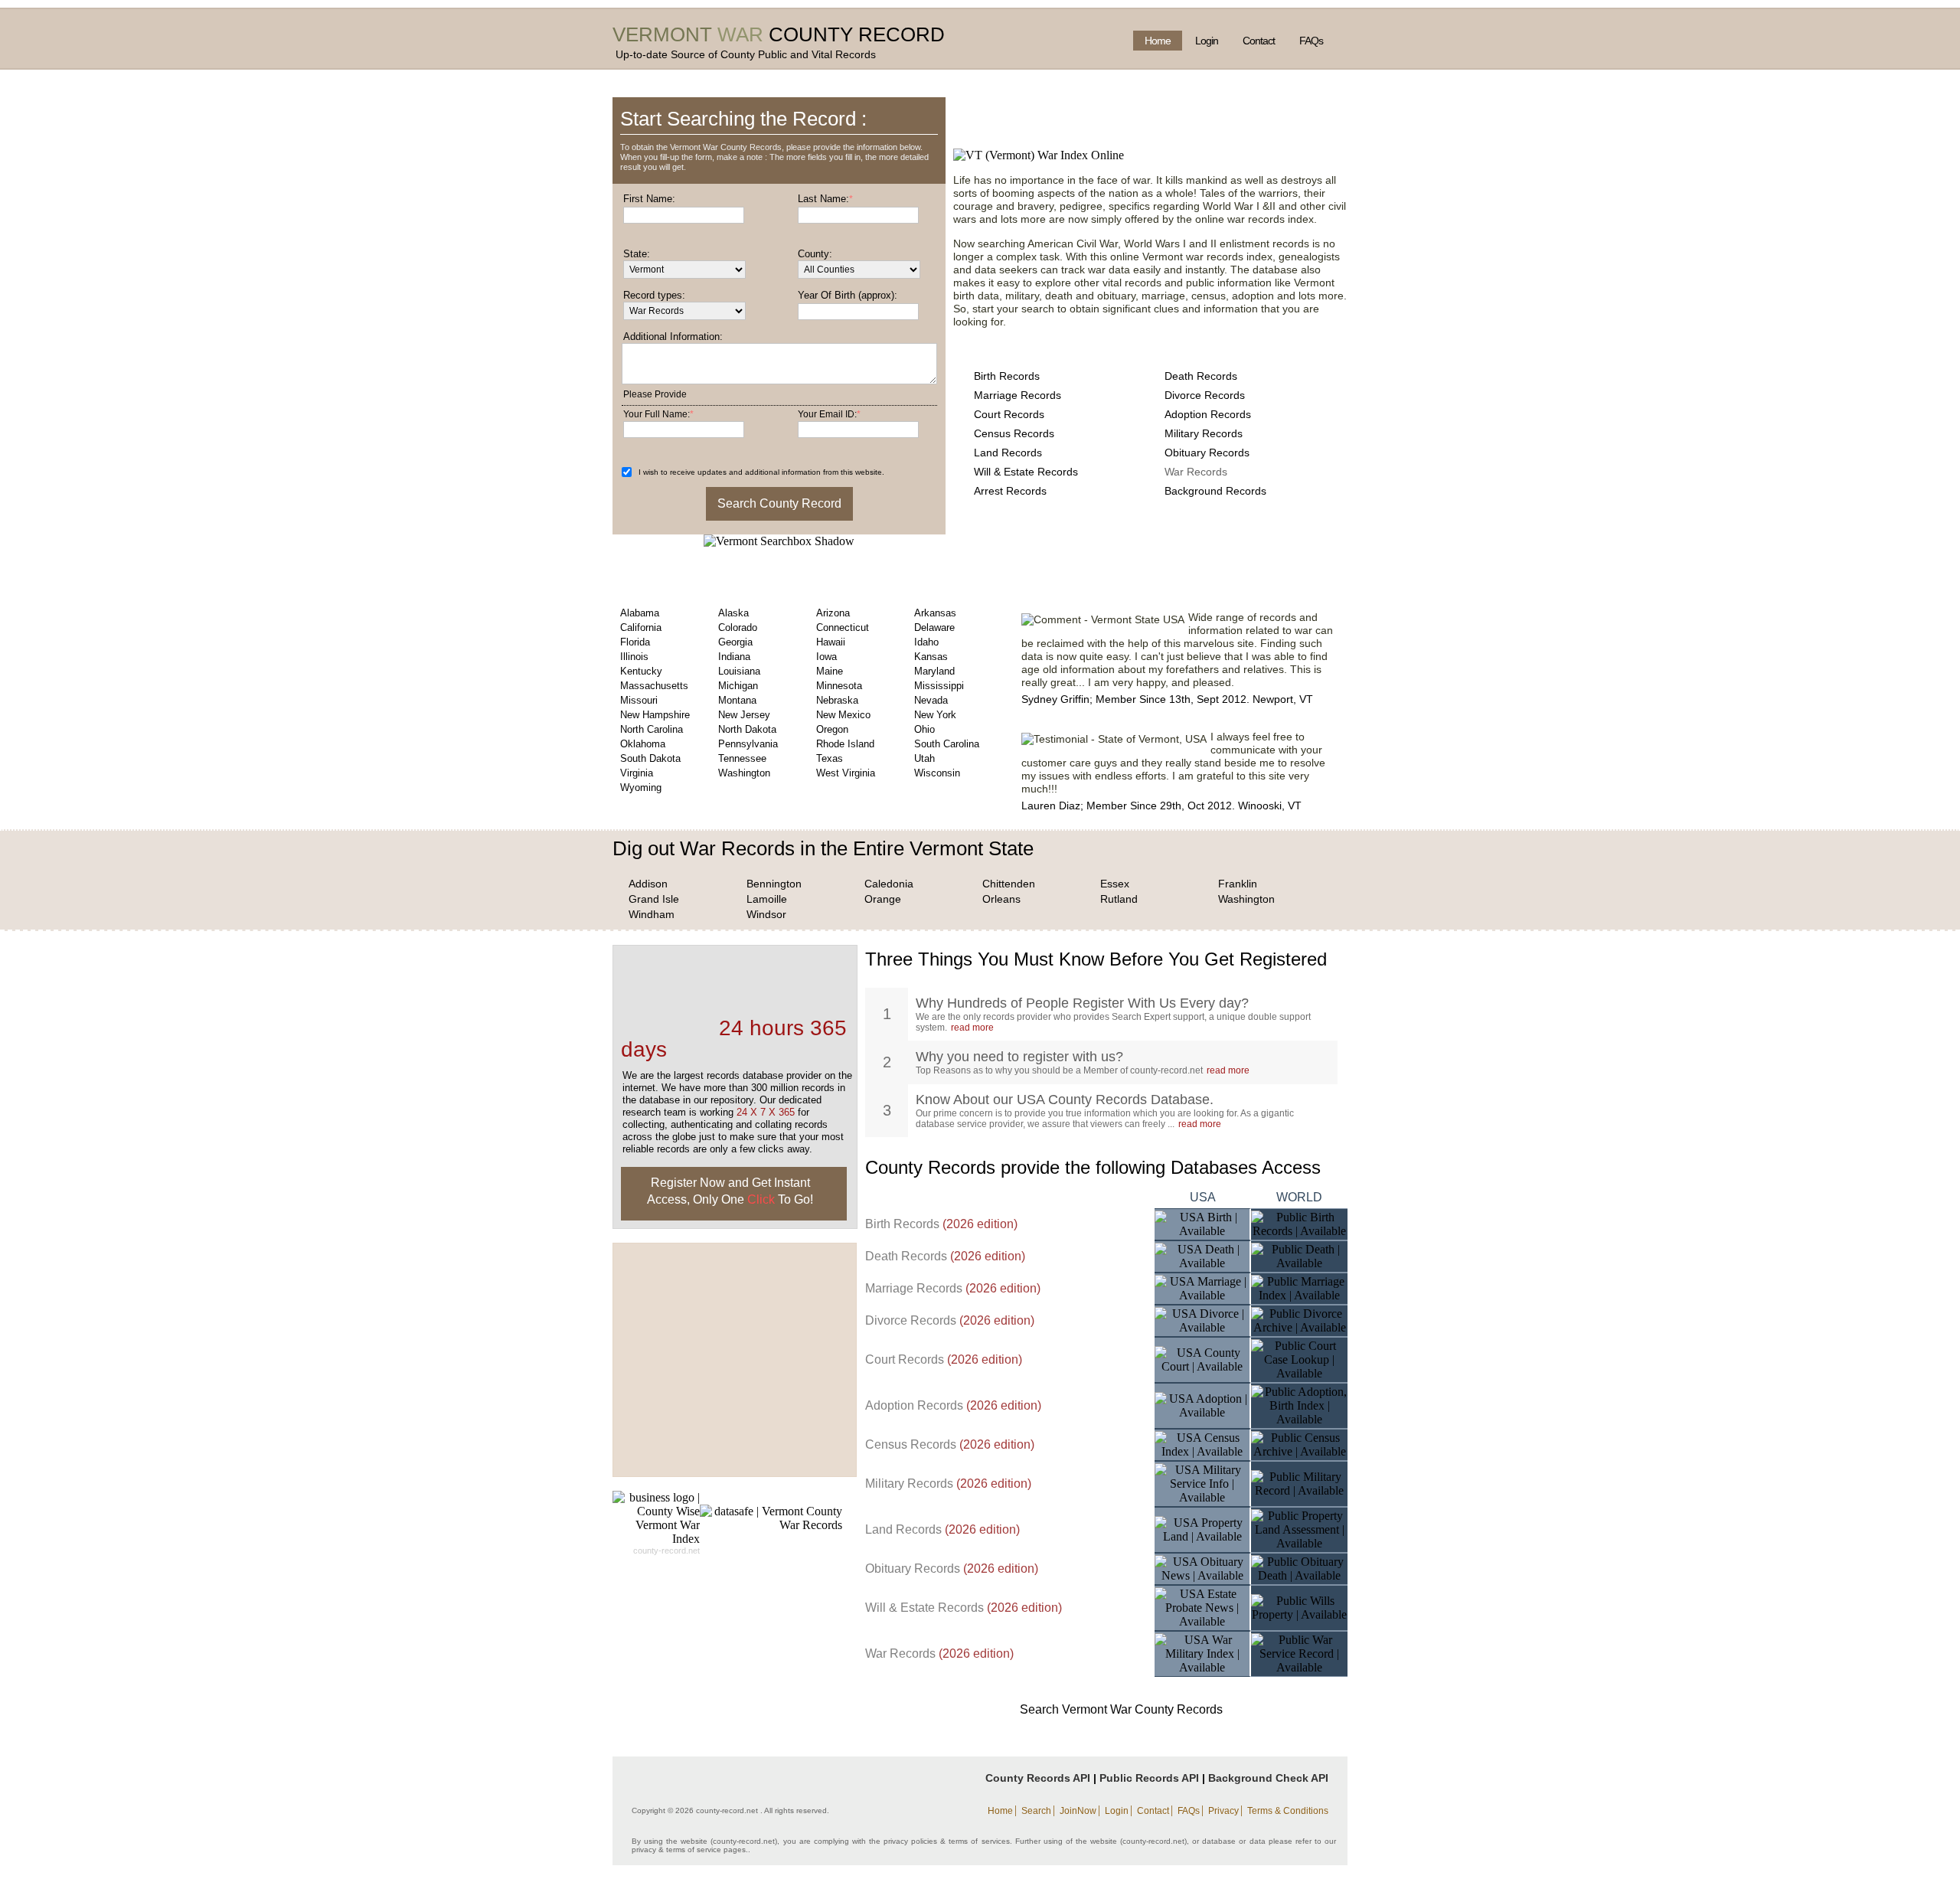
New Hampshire (655, 715)
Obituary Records (1207, 453)
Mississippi (939, 686)
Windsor (766, 914)
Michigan (738, 686)
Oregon (832, 729)
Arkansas (935, 613)
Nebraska (837, 700)
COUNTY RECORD (857, 34)
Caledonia (889, 884)
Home (1158, 41)
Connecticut (843, 627)
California (641, 627)
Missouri (639, 700)
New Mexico (843, 715)
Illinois (634, 657)
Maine (830, 671)
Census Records (1014, 433)
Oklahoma (643, 744)
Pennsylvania (748, 744)
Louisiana (739, 671)
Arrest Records (1010, 491)
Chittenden (1009, 884)
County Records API (1038, 1778)
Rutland (1119, 899)
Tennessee (742, 758)
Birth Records (1007, 376)
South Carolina (947, 744)
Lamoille (767, 899)
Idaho (926, 642)
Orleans (1001, 899)
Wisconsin (937, 773)
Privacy (1223, 1811)
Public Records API (1149, 1778)
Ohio (924, 729)
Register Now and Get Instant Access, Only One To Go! (730, 1191)
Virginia (637, 773)
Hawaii (831, 642)
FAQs (1311, 41)
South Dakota (650, 758)
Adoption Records (1208, 414)
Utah (924, 758)
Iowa (826, 657)
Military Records (1204, 433)
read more (972, 1028)
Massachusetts (654, 686)
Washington (744, 773)
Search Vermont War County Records (1121, 1709)
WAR (740, 34)
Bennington (774, 884)
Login (1207, 41)
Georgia (735, 642)
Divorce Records (1205, 395)
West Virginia (846, 773)
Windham (652, 914)
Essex (1115, 884)
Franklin (1238, 884)
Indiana (734, 657)
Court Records (1009, 414)
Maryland (934, 671)
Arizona (833, 613)
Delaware (934, 627)
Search (1036, 1811)
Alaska (733, 613)
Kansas (931, 657)
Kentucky (641, 671)
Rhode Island (845, 744)
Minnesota (839, 686)
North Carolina (652, 729)
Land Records (1008, 453)
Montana (737, 700)
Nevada (931, 700)
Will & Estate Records (1026, 472)
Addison (648, 884)
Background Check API (1268, 1778)
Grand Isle (654, 899)
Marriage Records (1018, 395)
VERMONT (662, 34)
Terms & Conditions (1288, 1811)
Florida (635, 642)
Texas (830, 758)
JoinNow (1078, 1811)
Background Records (1215, 491)
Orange (883, 899)
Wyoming (641, 788)
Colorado (738, 627)
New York (935, 715)
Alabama (640, 613)
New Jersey (744, 715)
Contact (1259, 41)
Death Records (1201, 376)
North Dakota (747, 729)
